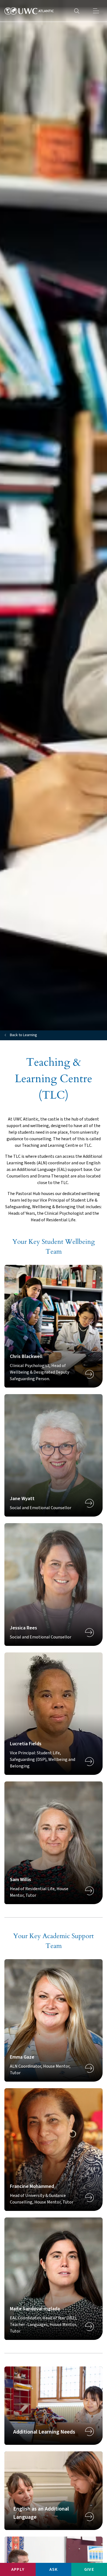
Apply (18, 2569)
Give (89, 2569)
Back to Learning (23, 1035)
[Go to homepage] (29, 11)
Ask (54, 2569)
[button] (96, 11)
